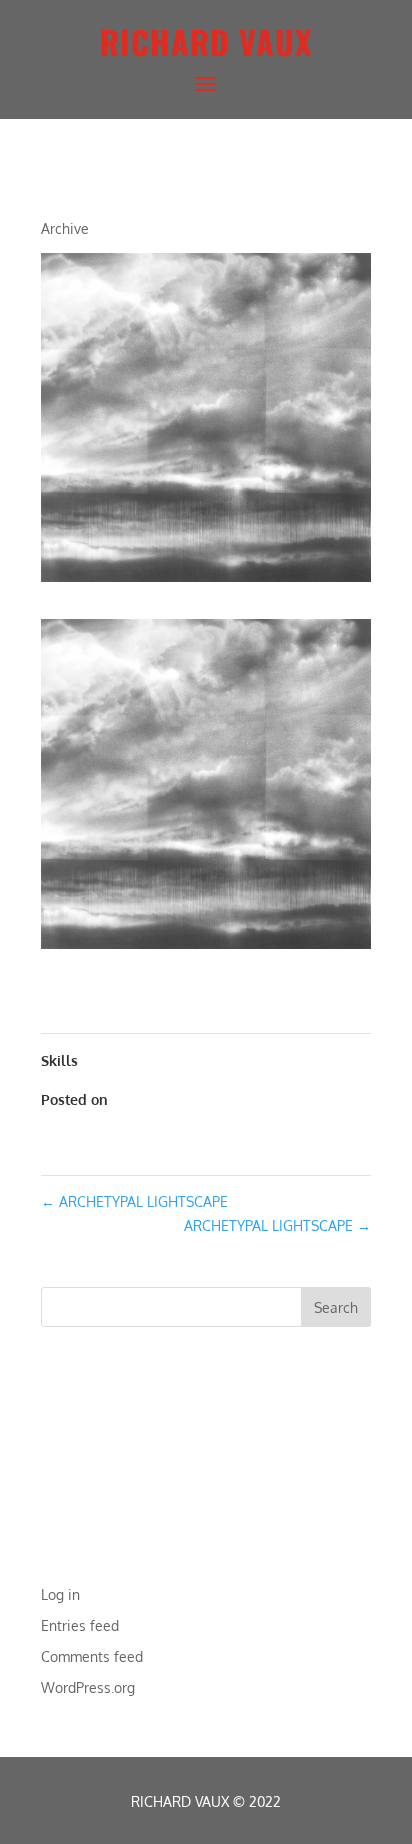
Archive (65, 228)
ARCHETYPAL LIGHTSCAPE (134, 1201)
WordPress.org (88, 1687)
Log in (60, 1594)
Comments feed (92, 1656)
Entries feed (80, 1625)
